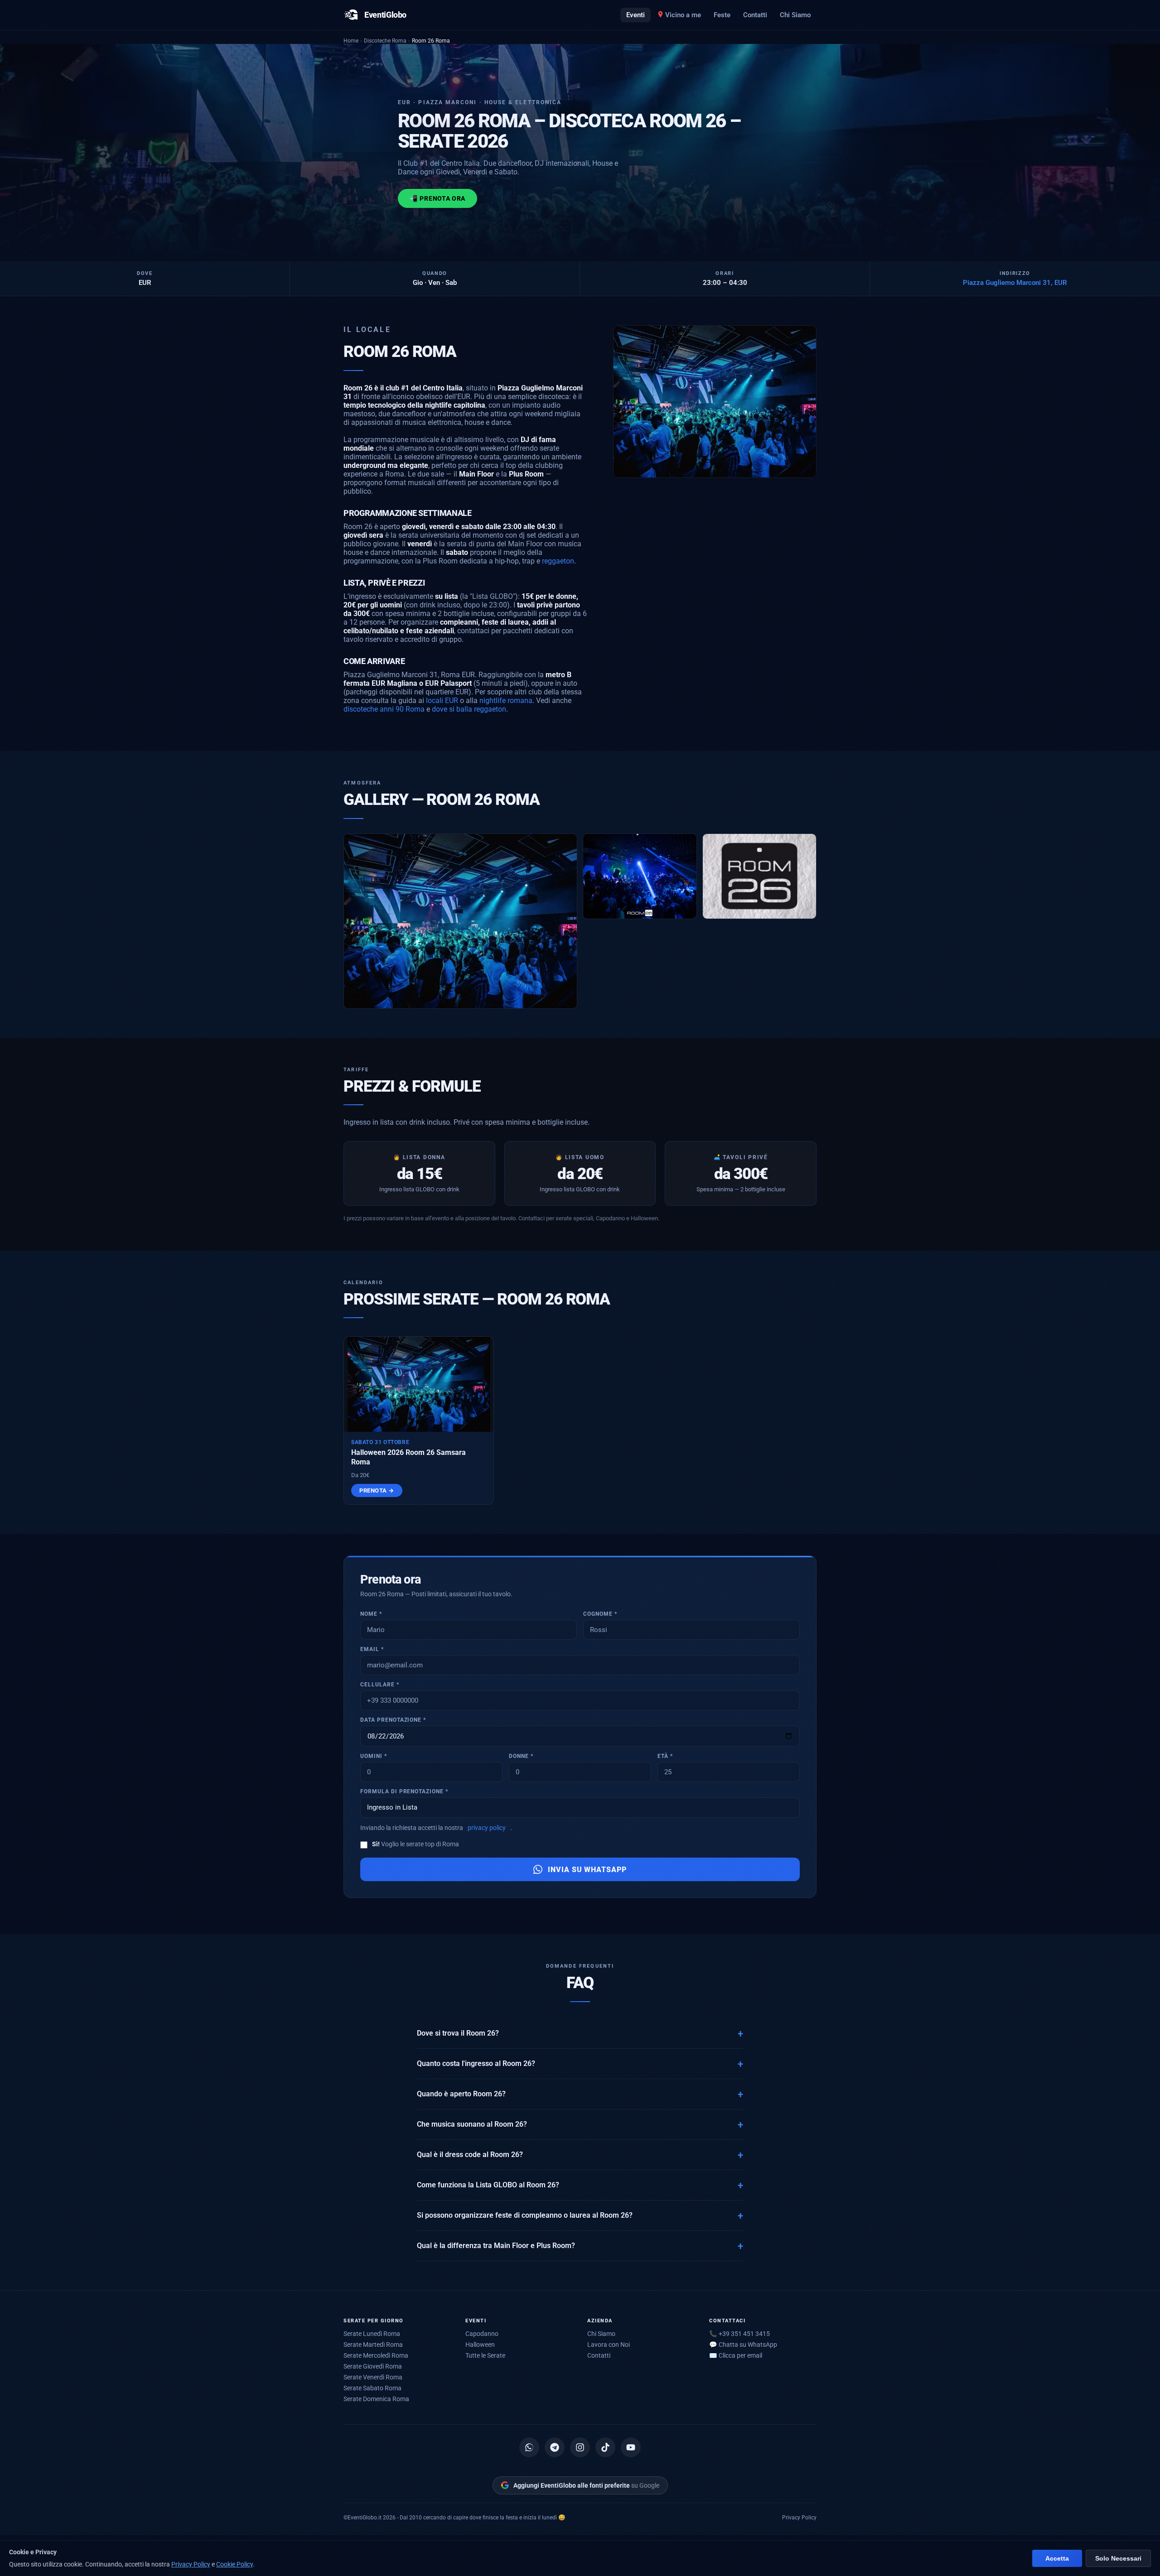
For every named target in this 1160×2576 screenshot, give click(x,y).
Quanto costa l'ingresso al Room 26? (476, 2064)
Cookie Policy (234, 2564)
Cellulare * (380, 1685)
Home (351, 41)
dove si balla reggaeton (469, 709)
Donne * (521, 1756)
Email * (372, 1649)
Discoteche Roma (385, 41)
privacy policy (487, 1828)
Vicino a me (683, 15)
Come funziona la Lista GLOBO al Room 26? (488, 2185)
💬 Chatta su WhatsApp (743, 2345)
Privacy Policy (799, 2517)
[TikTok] (605, 2447)
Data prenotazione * (393, 1720)
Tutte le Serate (485, 2355)
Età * (665, 1756)
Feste (722, 15)
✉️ (736, 2355)
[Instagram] (580, 2447)
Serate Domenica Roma (376, 2399)
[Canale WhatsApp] (529, 2447)
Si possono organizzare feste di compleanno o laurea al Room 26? (525, 2215)
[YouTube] (631, 2447)
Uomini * (374, 1756)
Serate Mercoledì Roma (376, 2355)
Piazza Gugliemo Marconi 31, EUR (1015, 283)
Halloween (480, 2345)
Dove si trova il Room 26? (458, 2033)
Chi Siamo (795, 15)
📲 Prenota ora (437, 198)
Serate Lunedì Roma (372, 2334)
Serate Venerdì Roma (373, 2377)
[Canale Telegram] (555, 2447)
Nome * (371, 1614)
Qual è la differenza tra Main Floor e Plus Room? (496, 2246)
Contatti (755, 15)
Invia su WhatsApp (587, 1870)
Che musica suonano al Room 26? (472, 2124)
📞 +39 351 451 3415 (739, 2334)
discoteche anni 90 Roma (384, 709)
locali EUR (442, 701)
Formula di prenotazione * (404, 1791)
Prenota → (377, 1490)
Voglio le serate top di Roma (416, 1844)
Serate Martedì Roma (373, 2345)
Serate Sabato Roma (372, 2388)
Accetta (1057, 2559)
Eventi (636, 15)
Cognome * (600, 1614)
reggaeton (558, 561)
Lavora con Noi (609, 2345)
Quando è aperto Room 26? (461, 2094)
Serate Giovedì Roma (373, 2366)
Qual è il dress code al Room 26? (470, 2155)
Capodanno (482, 2334)
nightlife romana (506, 701)
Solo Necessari (1118, 2559)
